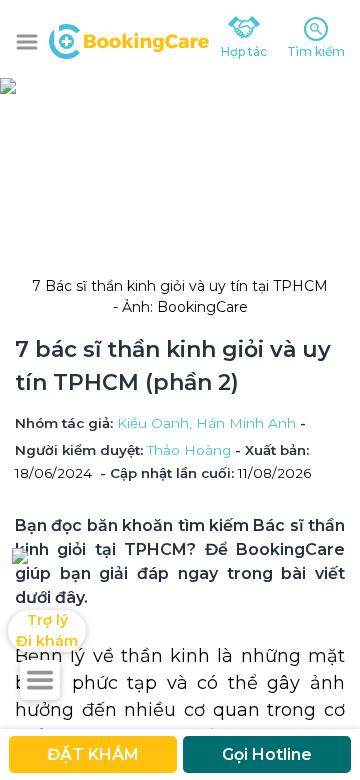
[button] (27, 42)
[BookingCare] (129, 39)
